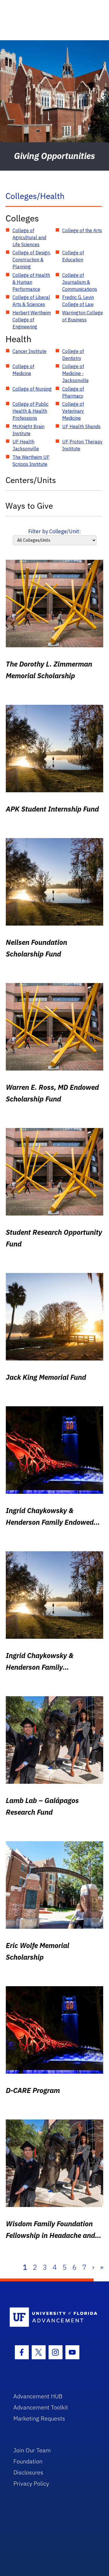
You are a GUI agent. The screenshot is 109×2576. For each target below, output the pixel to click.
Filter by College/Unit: (54, 531)
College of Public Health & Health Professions (31, 411)
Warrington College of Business (83, 316)
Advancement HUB (38, 2396)
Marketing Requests (39, 2418)
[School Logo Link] (51, 2317)
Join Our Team (32, 2450)
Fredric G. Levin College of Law (78, 301)
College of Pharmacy (73, 392)
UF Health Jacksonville (26, 445)
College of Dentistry (73, 355)
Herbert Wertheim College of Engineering (32, 320)
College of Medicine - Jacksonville (75, 373)
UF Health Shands (81, 426)
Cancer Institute (30, 351)
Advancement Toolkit (41, 2407)
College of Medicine (23, 370)
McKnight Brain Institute (28, 430)
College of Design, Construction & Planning (32, 260)
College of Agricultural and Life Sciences (29, 237)
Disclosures (28, 2472)
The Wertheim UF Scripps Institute (31, 461)
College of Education (73, 256)
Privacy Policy (31, 2483)
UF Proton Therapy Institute (82, 445)
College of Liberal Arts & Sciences (31, 301)
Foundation (28, 2461)
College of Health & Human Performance (31, 282)
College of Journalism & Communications (80, 282)
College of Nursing (32, 389)
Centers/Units (31, 480)
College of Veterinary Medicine (73, 411)
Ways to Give (29, 506)
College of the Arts (82, 230)
